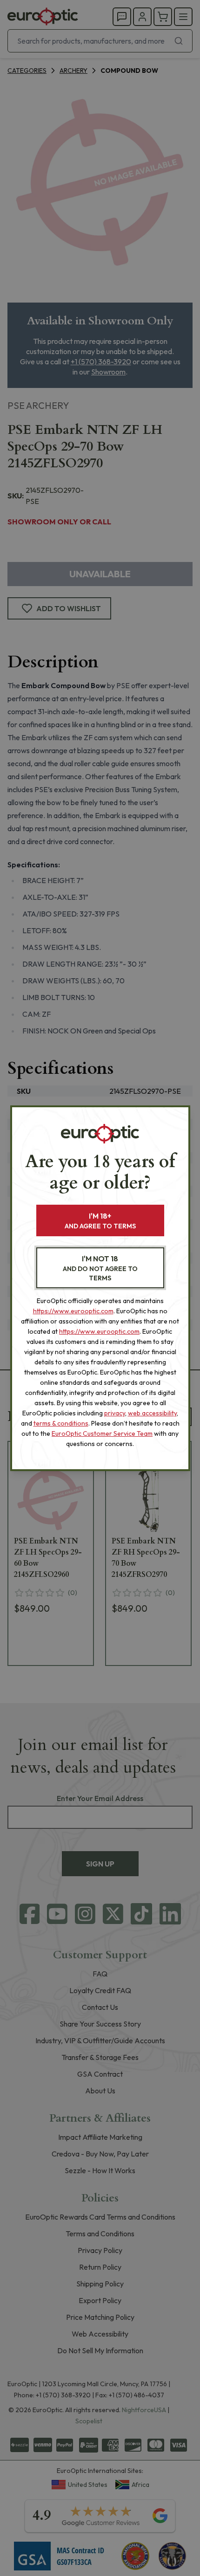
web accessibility (152, 1413)
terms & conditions (61, 1423)
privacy (115, 1413)
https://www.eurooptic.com (73, 1311)
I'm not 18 (100, 1268)
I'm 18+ (100, 1221)
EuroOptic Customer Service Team (102, 1433)
